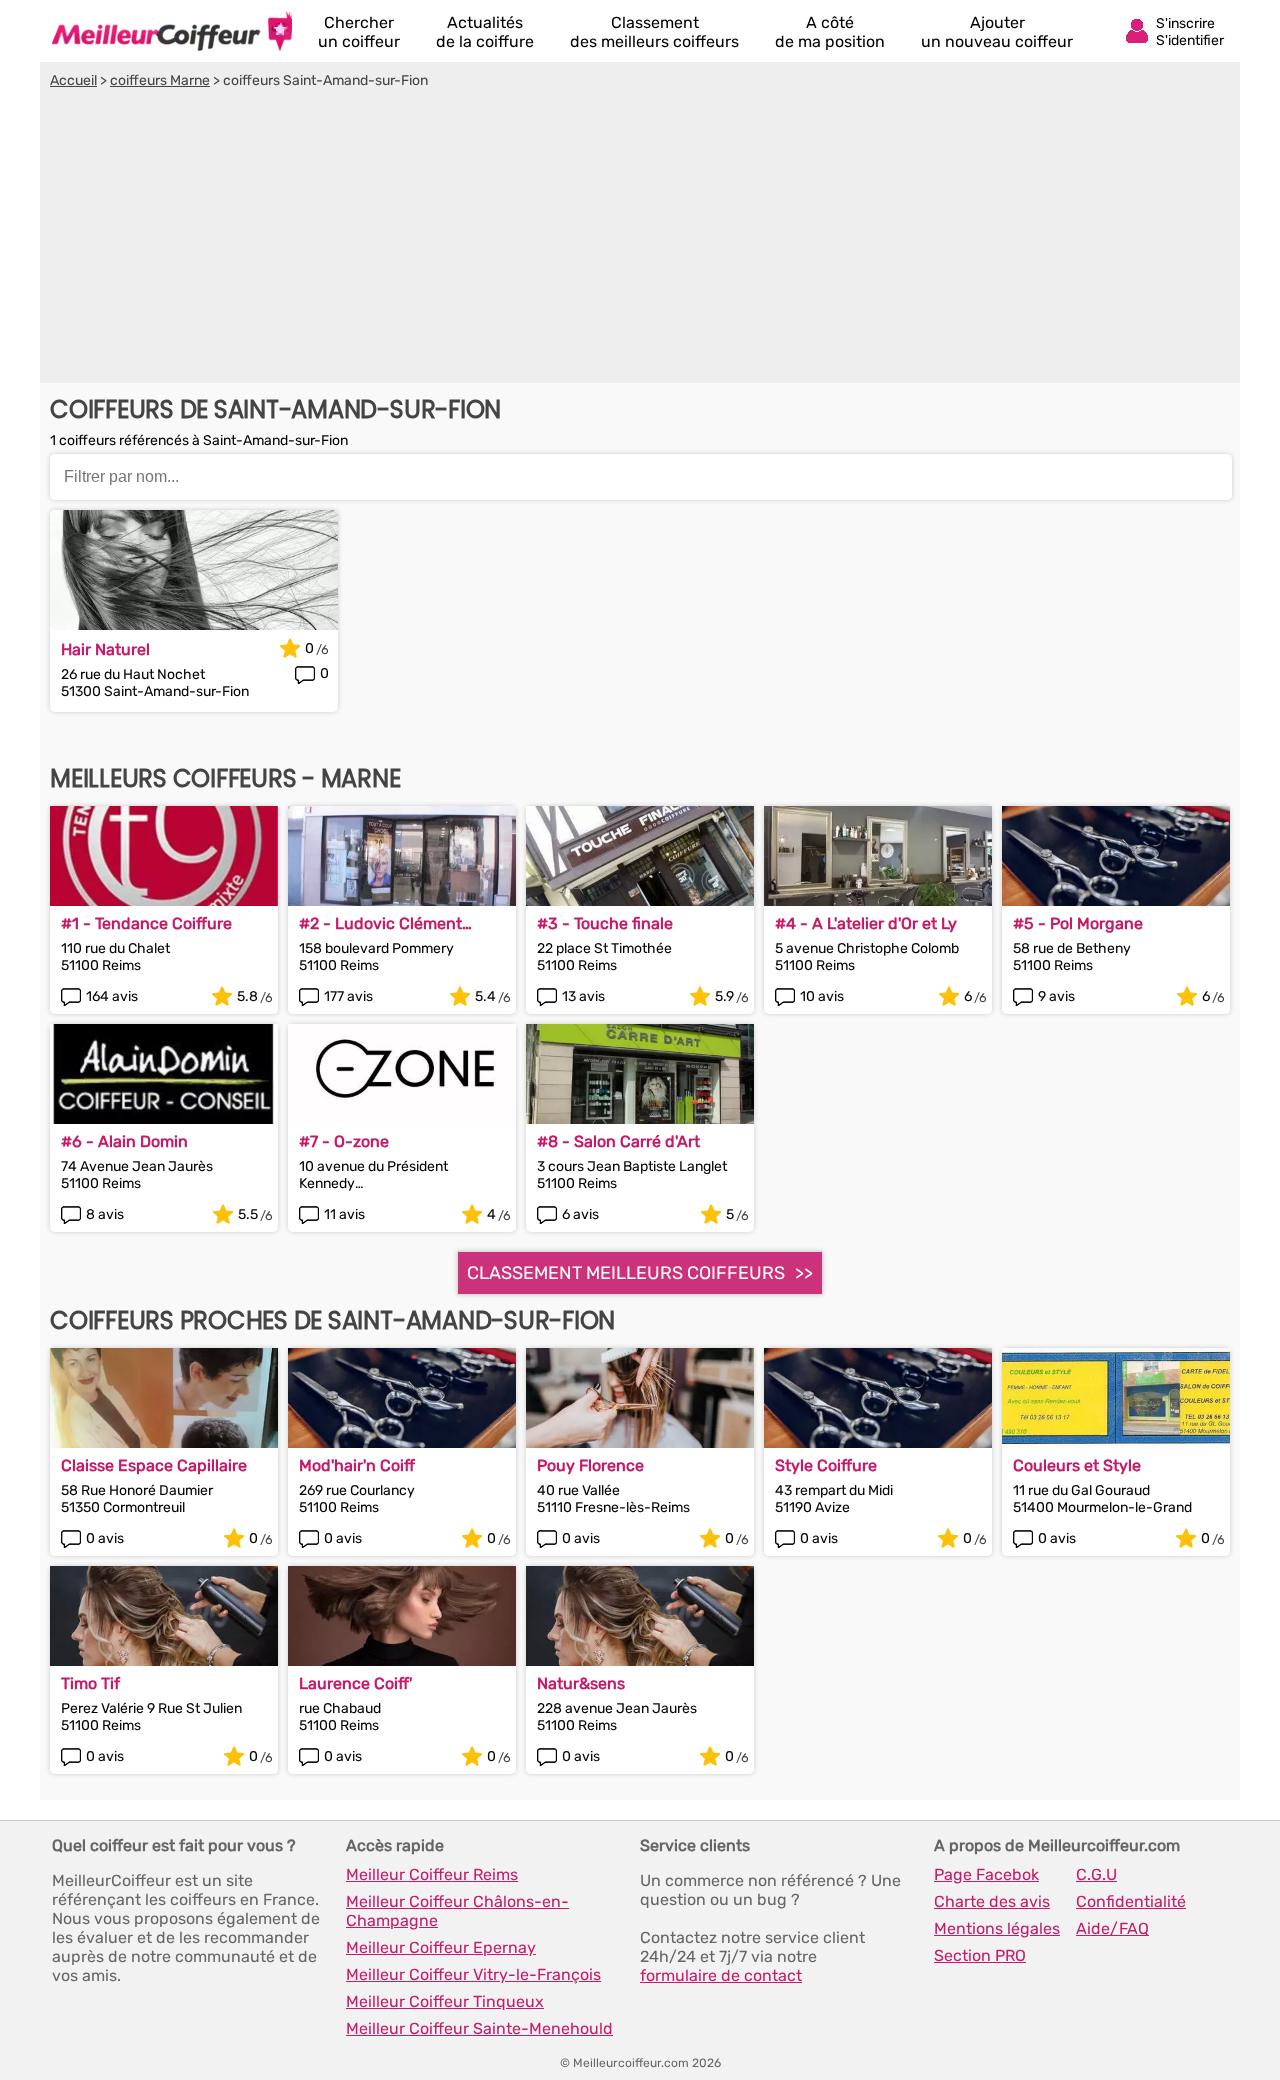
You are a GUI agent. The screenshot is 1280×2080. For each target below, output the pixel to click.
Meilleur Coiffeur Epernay (441, 1947)
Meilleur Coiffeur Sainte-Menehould (479, 2028)
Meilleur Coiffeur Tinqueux (445, 2001)
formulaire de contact (721, 1975)
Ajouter (997, 32)
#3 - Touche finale (605, 923)
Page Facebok (986, 1874)
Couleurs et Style (1077, 1465)
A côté (830, 32)
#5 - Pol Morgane (1078, 923)
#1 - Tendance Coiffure (146, 923)
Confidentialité (1131, 1901)
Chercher (359, 32)
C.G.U (1096, 1874)
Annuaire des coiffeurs (172, 31)
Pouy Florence (590, 1465)
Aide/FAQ (1112, 1928)
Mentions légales (997, 1928)
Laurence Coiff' (355, 1683)
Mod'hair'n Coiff (357, 1465)
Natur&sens (581, 1683)
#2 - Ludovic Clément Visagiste (380, 923)
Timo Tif (90, 1683)
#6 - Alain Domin (124, 1141)
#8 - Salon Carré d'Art (618, 1141)
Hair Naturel (105, 649)
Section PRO (980, 1955)
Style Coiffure (826, 1465)
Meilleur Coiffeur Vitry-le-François (473, 1974)
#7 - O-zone (344, 1141)
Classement (654, 32)
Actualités (485, 32)
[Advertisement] (640, 239)
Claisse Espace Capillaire (154, 1465)
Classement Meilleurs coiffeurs (626, 1273)
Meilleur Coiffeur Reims (432, 1874)
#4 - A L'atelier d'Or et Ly (866, 923)
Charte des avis (992, 1901)
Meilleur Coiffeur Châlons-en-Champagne (457, 1911)
